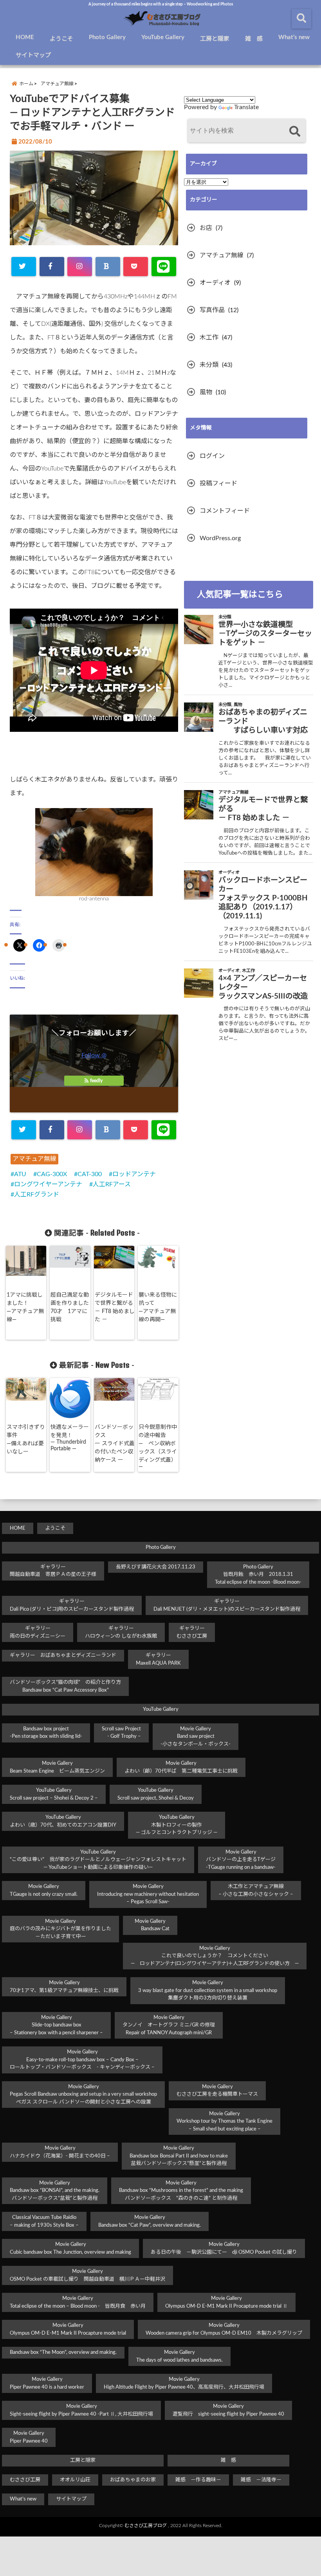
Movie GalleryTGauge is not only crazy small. (44, 1891)
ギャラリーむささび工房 (192, 1632)
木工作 (209, 338)
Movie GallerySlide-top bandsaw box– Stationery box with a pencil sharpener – (56, 2025)
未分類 (209, 365)
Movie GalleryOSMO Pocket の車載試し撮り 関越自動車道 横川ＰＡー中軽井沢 (87, 2275)
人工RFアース (112, 1184)
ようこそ (61, 39)
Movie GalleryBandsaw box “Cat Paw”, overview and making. (150, 2221)
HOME (25, 37)
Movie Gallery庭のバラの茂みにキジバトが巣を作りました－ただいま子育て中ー (60, 1929)
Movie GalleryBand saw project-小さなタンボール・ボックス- (196, 1737)
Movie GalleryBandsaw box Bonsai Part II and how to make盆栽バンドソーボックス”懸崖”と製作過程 (179, 2156)
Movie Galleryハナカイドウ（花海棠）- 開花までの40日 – (60, 2152)
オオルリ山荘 (75, 2480)
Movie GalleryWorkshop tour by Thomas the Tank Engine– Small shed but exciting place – (225, 2122)
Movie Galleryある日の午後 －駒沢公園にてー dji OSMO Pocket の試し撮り (224, 2248)
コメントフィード (225, 511)
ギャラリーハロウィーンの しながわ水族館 (121, 1632)
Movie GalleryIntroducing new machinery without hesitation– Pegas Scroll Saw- (148, 1894)
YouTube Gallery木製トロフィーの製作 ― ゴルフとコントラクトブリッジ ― (177, 1825)
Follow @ (94, 1055)
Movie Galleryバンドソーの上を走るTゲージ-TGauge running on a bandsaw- (241, 1860)
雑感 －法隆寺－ (261, 2480)
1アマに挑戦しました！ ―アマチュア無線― (25, 1307)
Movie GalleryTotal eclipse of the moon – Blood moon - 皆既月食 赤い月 (78, 2302)
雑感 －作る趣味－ (198, 2480)
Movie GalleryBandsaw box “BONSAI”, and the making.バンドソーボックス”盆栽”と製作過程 (55, 2191)
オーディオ (215, 283)
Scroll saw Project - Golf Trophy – (121, 1733)
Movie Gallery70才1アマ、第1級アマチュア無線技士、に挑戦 (64, 1987)
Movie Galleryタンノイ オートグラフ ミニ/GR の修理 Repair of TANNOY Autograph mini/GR (169, 2025)
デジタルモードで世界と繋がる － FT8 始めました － (115, 1307)
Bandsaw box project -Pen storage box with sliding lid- (46, 1733)
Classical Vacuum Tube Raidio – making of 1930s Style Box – (44, 2221)
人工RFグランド (37, 1195)
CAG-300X (52, 1174)
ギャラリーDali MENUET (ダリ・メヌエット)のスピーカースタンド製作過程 (227, 1605)
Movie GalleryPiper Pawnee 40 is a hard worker (47, 2383)
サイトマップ (33, 55)
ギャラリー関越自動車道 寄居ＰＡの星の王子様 (53, 1571)
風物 (206, 392)
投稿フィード (218, 483)
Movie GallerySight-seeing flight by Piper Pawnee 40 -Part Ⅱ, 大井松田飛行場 (81, 2410)
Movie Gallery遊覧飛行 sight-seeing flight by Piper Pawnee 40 (228, 2410)
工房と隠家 (215, 39)
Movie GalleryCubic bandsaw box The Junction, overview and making (70, 2248)
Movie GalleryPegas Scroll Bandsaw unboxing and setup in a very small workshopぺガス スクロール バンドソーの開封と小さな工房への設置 (83, 2095)
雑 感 (254, 39)
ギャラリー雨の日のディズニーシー (38, 1632)
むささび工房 (25, 2480)
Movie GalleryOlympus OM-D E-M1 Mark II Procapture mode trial (68, 2329)
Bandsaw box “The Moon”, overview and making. (63, 2352)
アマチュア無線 (34, 1159)
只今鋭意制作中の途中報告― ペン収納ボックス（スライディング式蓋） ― (159, 1447)
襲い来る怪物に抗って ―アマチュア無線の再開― (158, 1307)
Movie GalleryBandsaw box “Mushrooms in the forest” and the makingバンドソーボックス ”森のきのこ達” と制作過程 (181, 2191)
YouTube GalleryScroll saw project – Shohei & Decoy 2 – (54, 1794)
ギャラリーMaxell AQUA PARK (158, 1659)
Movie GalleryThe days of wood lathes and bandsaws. (179, 2356)
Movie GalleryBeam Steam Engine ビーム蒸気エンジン (57, 1767)
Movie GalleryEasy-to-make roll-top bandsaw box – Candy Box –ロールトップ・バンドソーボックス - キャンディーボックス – (82, 2060)
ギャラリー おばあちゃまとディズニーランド (63, 1655)
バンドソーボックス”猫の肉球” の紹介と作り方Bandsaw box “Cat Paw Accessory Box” (65, 1686)
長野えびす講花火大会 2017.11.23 (156, 1567)
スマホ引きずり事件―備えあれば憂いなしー (26, 1440)
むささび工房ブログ (146, 2526)
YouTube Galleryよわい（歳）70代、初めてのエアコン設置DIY (63, 1821)
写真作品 (212, 310)
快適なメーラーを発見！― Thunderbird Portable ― (70, 1438)
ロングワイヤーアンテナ (48, 1184)
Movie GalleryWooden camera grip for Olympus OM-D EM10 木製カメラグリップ (224, 2329)
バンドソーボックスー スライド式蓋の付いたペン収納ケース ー (115, 1444)
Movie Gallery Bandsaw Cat (150, 1925)
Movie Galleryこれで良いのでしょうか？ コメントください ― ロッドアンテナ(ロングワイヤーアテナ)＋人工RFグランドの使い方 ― (215, 1956)
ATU (20, 1174)
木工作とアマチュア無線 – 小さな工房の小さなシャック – (256, 1891)
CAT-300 (90, 1174)
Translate (246, 107)
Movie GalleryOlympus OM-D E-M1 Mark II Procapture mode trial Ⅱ (226, 2302)
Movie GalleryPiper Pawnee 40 (29, 2437)
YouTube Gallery (163, 37)
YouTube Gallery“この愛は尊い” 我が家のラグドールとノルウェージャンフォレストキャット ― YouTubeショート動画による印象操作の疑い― (98, 1860)
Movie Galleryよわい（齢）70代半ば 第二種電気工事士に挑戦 (181, 1767)
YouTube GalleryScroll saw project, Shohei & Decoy (156, 1794)
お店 (206, 228)
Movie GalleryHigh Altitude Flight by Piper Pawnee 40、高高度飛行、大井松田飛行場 (184, 2383)
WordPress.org (220, 538)
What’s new (294, 37)
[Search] (295, 132)
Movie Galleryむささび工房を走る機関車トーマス (217, 2091)
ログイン (212, 456)
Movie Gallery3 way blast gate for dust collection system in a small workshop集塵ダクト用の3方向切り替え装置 (208, 1990)
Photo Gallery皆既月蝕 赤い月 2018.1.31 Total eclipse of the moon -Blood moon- (258, 1575)
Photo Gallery (107, 37)
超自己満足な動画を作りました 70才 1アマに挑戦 (70, 1307)
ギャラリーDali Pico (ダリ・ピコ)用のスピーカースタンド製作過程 (72, 1605)
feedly (96, 1081)
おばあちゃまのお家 (133, 2480)
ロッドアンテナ (134, 1174)
